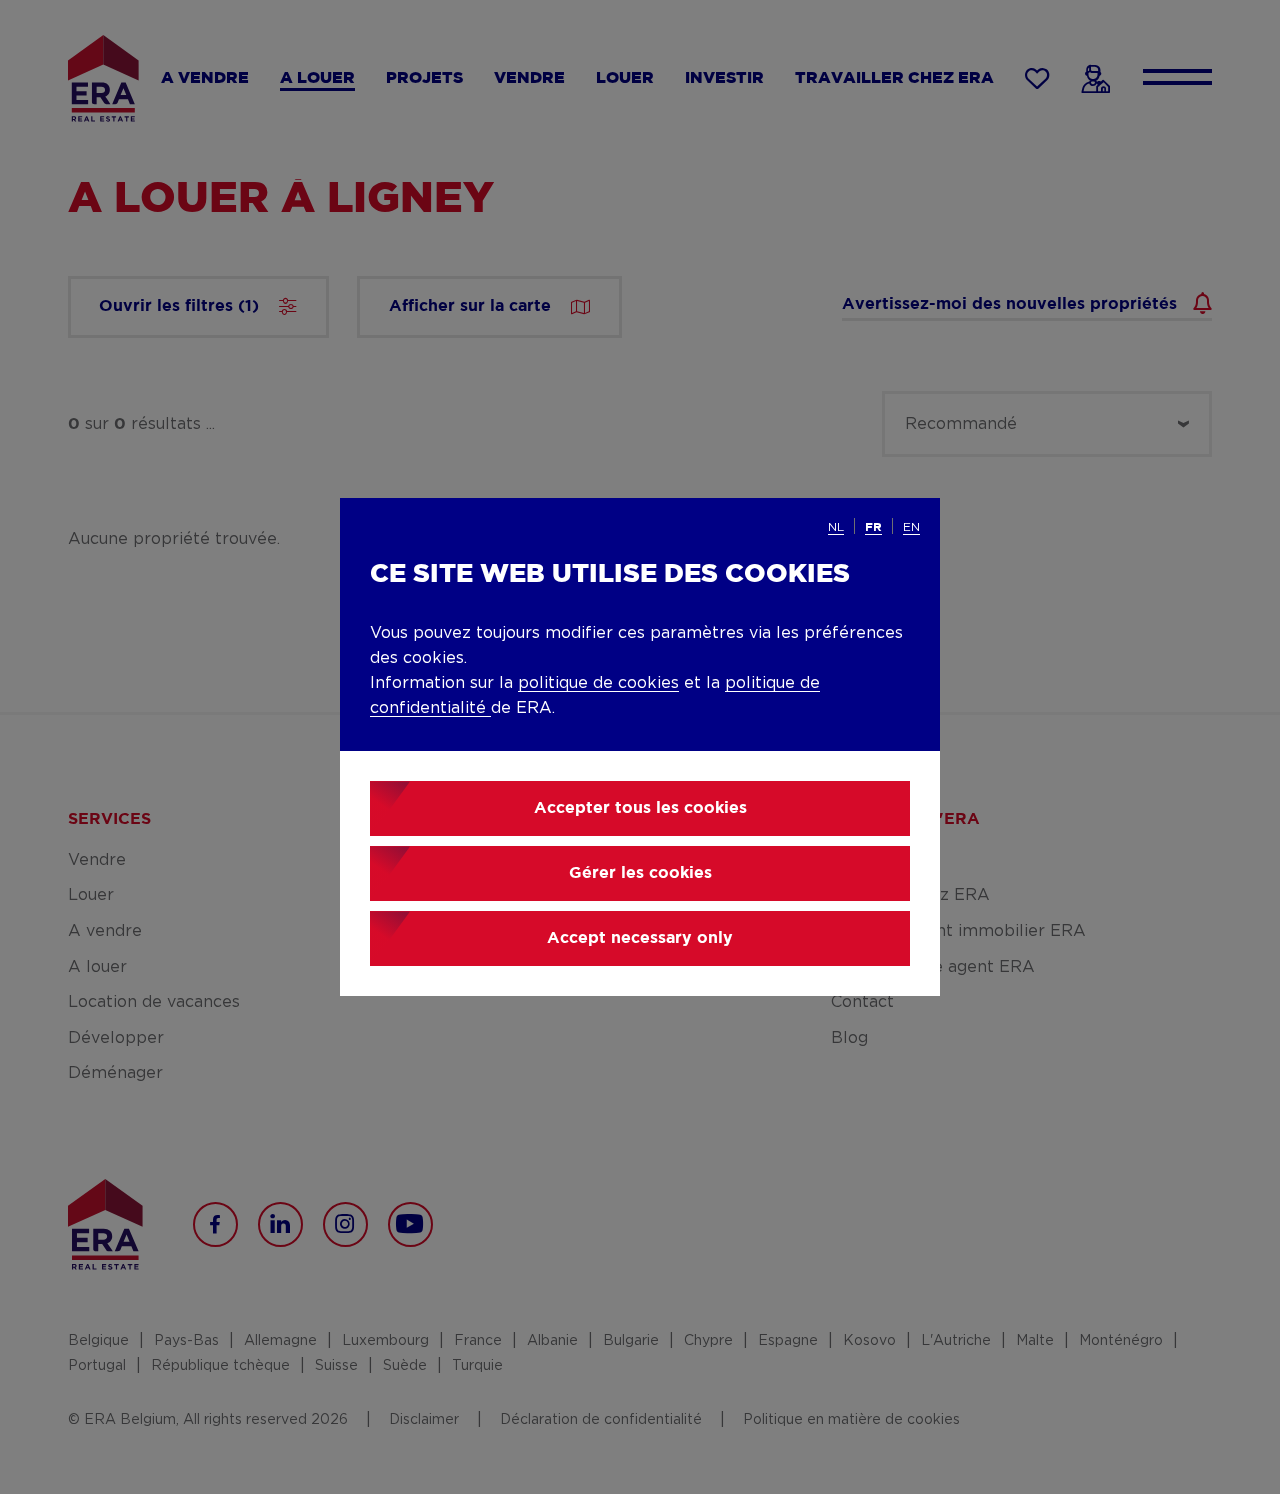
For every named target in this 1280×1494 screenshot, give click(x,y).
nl (836, 527)
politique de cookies (598, 683)
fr (873, 527)
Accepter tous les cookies (640, 808)
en (911, 527)
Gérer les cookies (640, 873)
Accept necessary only (640, 938)
